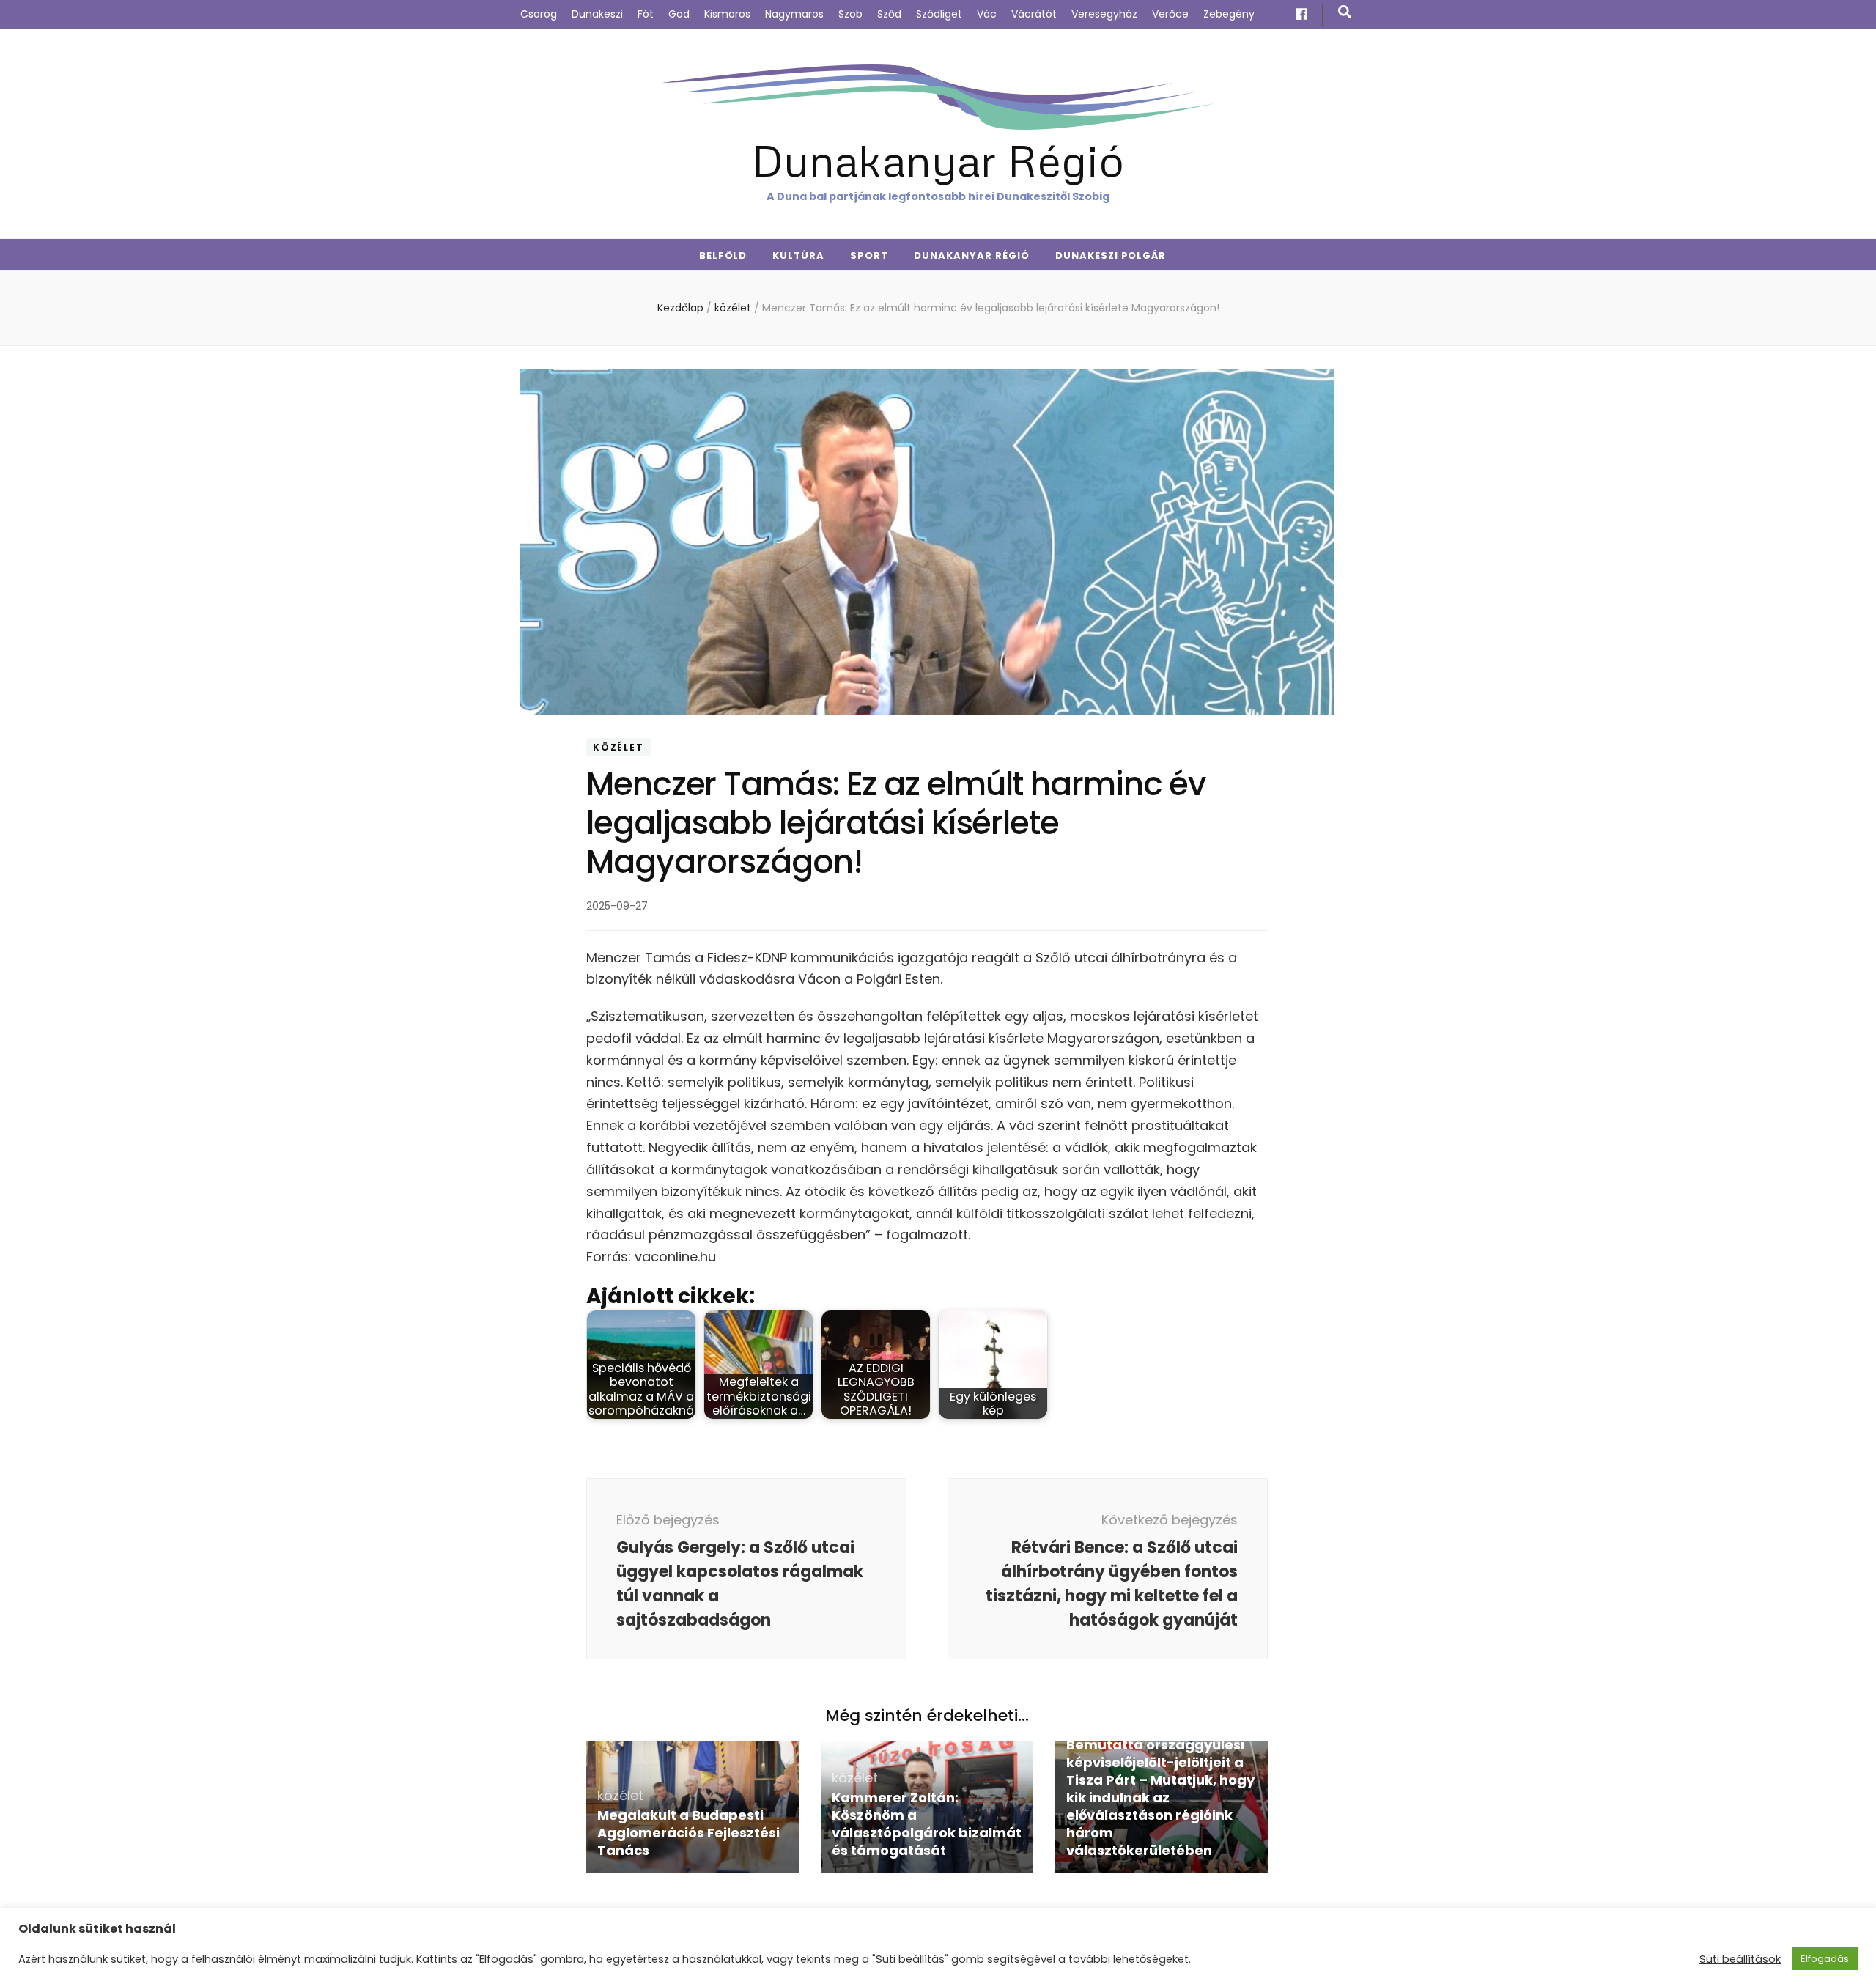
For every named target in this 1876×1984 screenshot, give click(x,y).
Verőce (1170, 14)
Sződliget (939, 14)
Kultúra (798, 255)
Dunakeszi (597, 14)
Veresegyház (1104, 14)
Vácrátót (1034, 14)
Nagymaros (794, 14)
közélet (618, 747)
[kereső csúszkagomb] (1345, 12)
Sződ (889, 14)
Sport (869, 255)
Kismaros (727, 14)
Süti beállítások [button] (1740, 1959)
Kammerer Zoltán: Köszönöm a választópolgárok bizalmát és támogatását (927, 1824)
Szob (850, 14)
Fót (646, 14)
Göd (679, 14)
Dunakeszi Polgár (1111, 255)
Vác (987, 14)
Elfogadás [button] (1825, 1959)
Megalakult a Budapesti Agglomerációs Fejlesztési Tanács (688, 1833)
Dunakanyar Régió (938, 159)
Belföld (723, 255)
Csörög (539, 14)
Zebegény (1229, 14)
